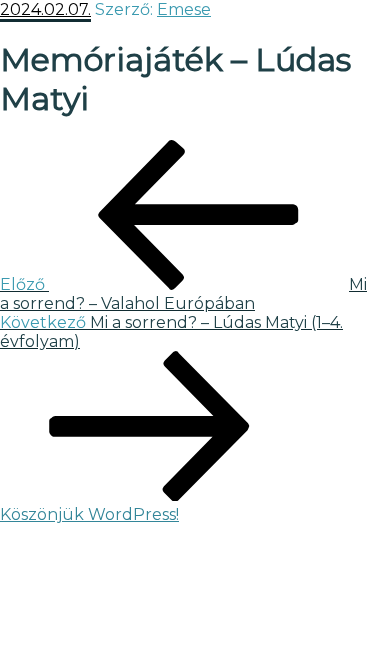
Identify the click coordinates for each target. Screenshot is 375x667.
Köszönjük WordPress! (89, 514)
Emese (184, 9)
